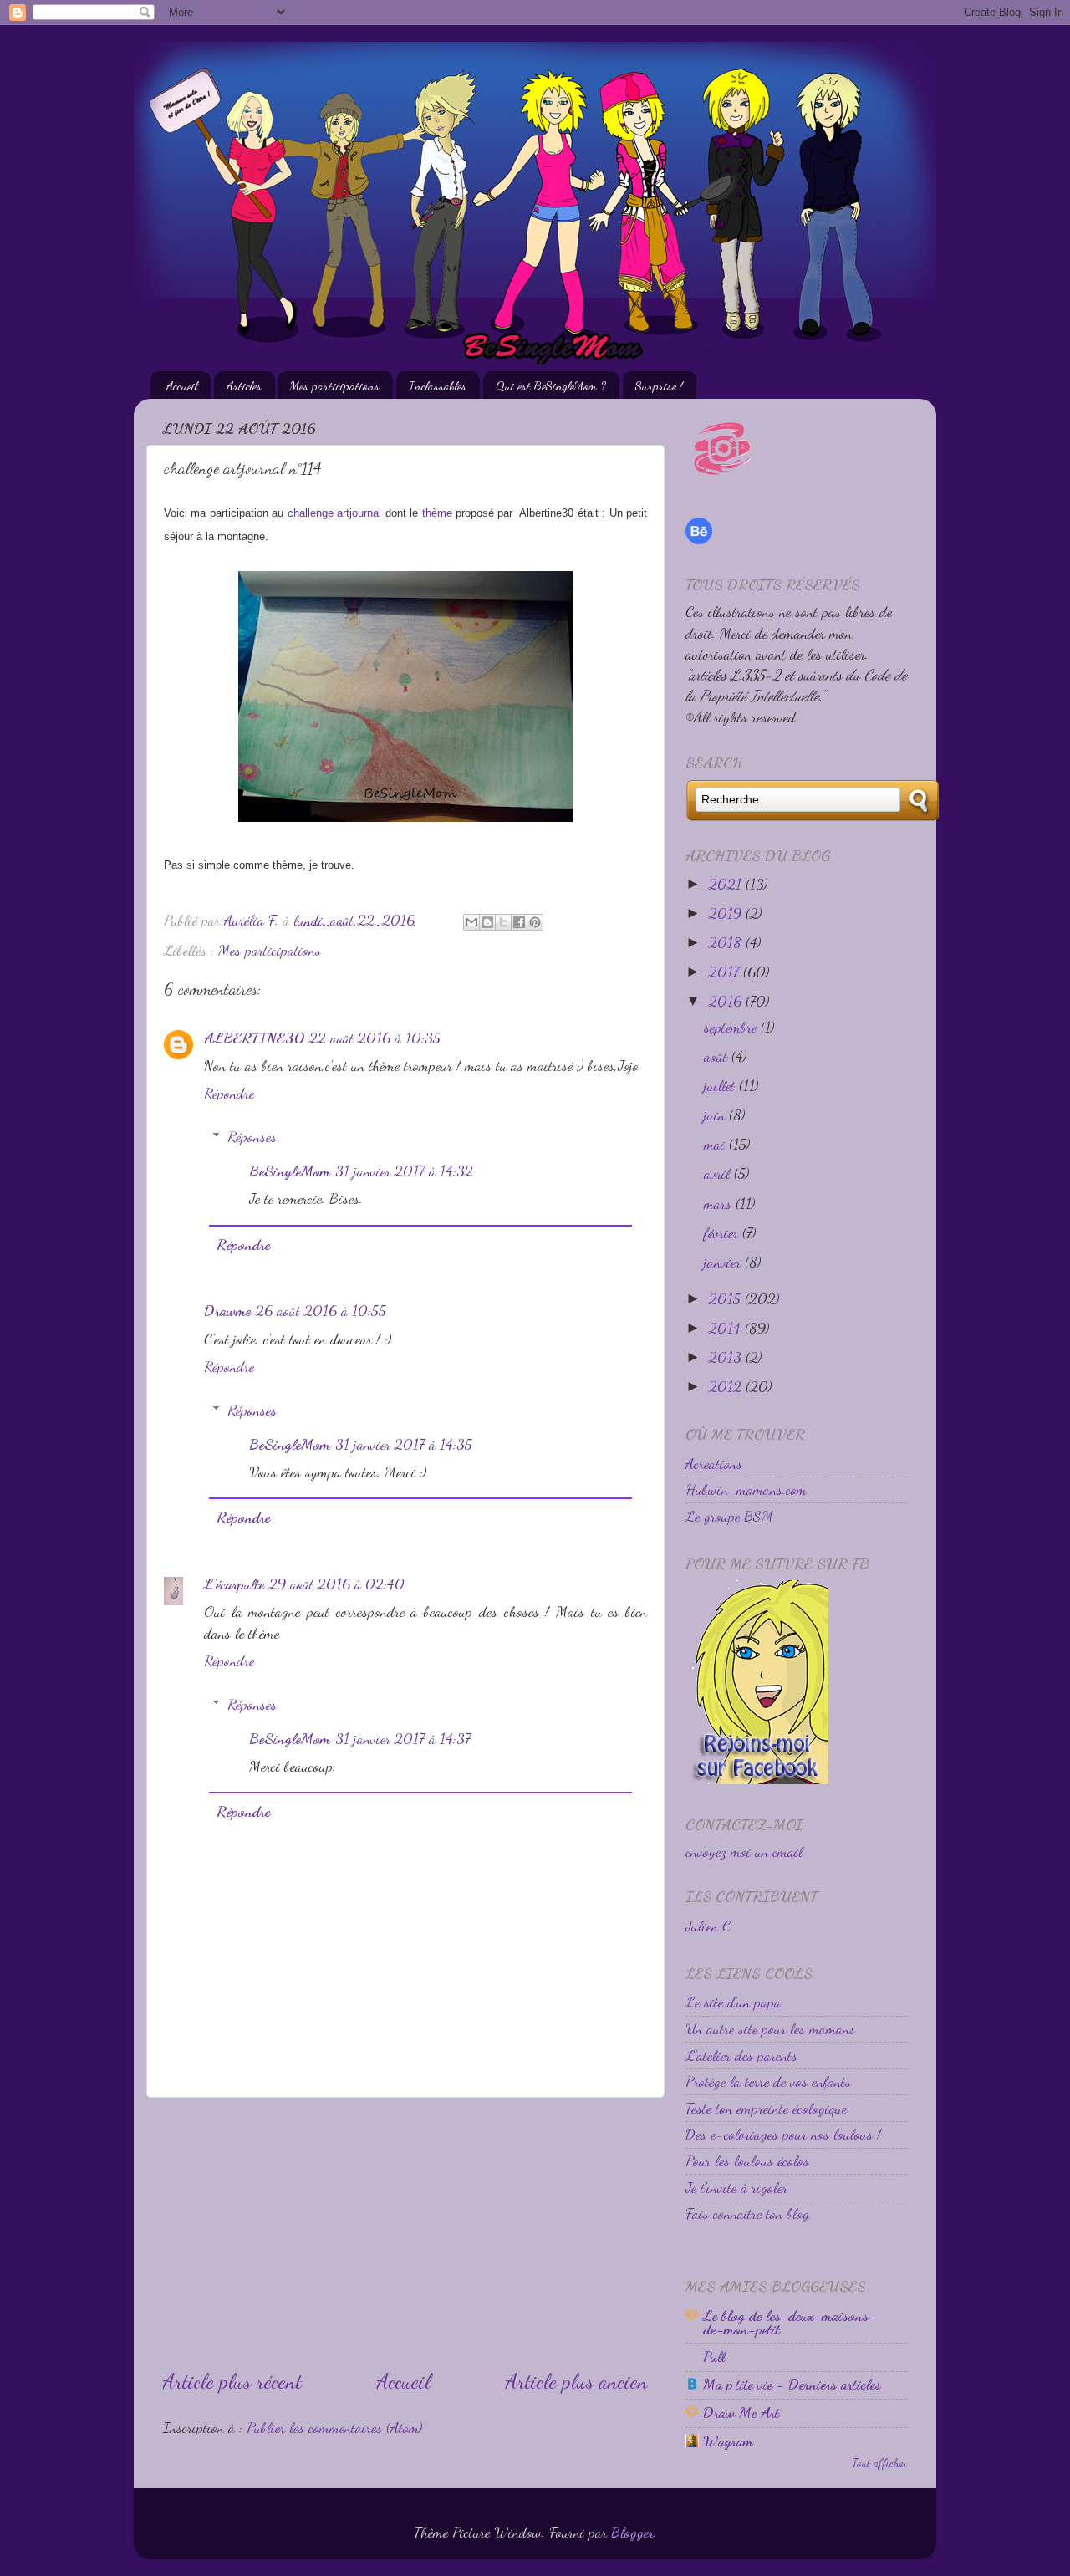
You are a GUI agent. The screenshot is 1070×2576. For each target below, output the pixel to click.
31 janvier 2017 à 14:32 (404, 1171)
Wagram (728, 2441)
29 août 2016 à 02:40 (337, 1584)
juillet (721, 1085)
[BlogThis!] (487, 922)
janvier (724, 1262)
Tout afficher (879, 2463)
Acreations (714, 1463)
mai (716, 1144)
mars (720, 1203)
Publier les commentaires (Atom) (334, 2427)
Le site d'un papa (733, 2002)
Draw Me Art (741, 2412)
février (723, 1232)
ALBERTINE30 (254, 1038)
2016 (727, 1001)
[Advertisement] (405, 2232)
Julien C (708, 1926)
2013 (727, 1357)
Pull (714, 2356)
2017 (726, 972)
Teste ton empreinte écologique (766, 2108)
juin (716, 1115)
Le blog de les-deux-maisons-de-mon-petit (790, 2322)
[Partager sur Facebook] (519, 922)
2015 (727, 1298)
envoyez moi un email (744, 1851)
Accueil (182, 385)
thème (437, 513)
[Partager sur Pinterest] (535, 922)
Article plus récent (232, 2381)
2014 (727, 1328)
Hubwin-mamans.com (746, 1489)
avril (719, 1173)
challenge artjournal (334, 513)
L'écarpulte (234, 1584)
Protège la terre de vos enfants (768, 2081)
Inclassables (438, 385)
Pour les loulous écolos (747, 2160)
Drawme (227, 1310)
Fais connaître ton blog (747, 2213)
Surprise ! (659, 385)
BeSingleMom (290, 1171)
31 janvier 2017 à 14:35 (404, 1444)
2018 (727, 942)
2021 (727, 884)
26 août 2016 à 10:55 (321, 1310)
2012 (727, 1386)
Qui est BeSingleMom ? (551, 385)
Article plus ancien (577, 2381)
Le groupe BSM (729, 1516)
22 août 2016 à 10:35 (375, 1038)
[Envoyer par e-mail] (471, 922)
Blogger (632, 2532)
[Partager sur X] (503, 922)
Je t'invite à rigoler (736, 2187)
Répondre (229, 1093)
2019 (727, 913)
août (718, 1056)
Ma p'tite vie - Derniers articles (792, 2384)
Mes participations (335, 385)
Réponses (252, 1136)
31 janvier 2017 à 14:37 (403, 1738)
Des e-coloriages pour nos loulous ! (783, 2134)
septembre (732, 1027)
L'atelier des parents (741, 2055)
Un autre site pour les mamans (770, 2028)
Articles (244, 385)
